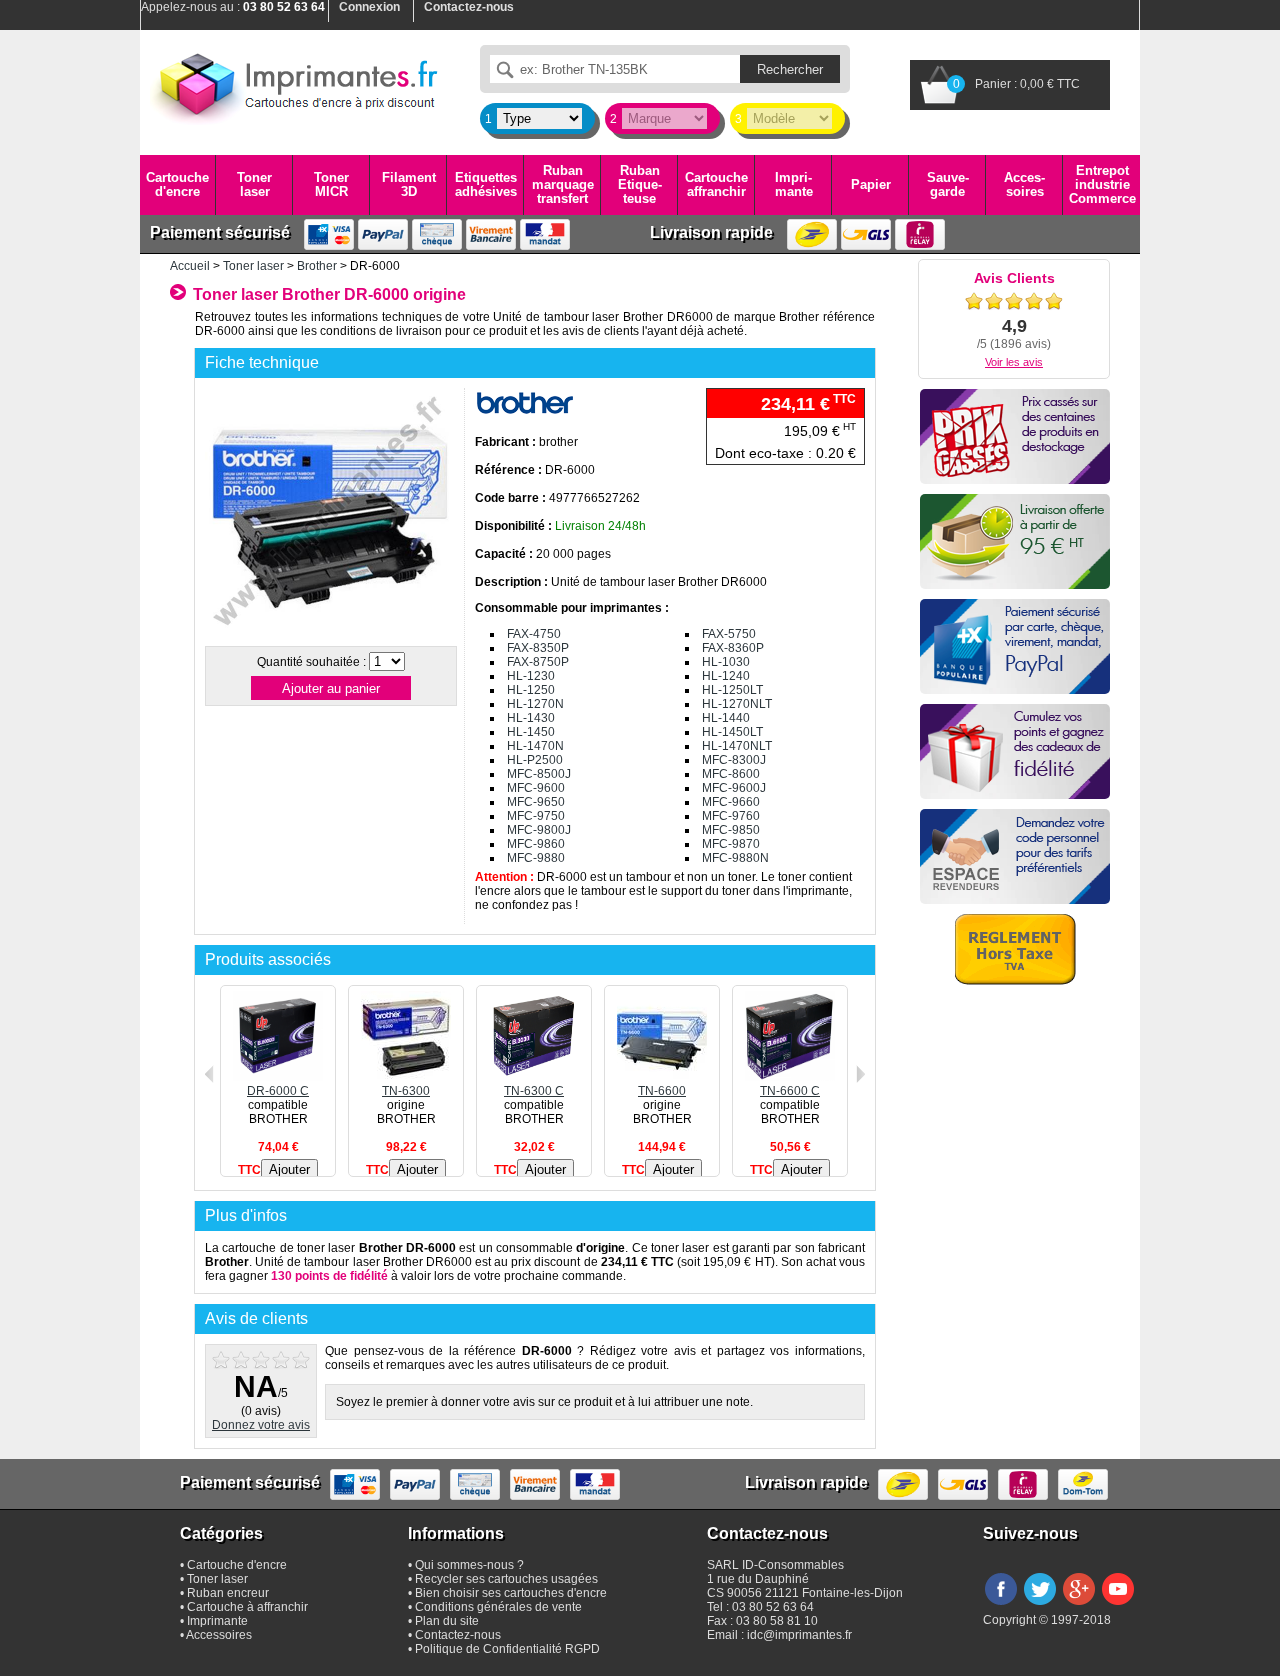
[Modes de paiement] (1015, 646)
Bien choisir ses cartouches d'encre (511, 1593)
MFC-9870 (731, 844)
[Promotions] (1015, 436)
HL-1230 (531, 676)
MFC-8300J (734, 760)
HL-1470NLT (737, 746)
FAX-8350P (538, 648)
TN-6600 (662, 1091)
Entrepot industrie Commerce (1102, 185)
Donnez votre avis (261, 1425)
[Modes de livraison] (1015, 541)
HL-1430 (531, 718)
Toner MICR (331, 184)
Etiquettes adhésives (486, 184)
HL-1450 (531, 732)
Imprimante (794, 184)
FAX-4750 (534, 634)
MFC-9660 (731, 802)
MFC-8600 (731, 774)
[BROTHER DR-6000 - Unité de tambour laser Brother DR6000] (330, 634)
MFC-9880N (735, 858)
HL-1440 (726, 718)
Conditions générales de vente (498, 1607)
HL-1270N (535, 704)
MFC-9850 (731, 830)
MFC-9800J (539, 830)
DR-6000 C (278, 1091)
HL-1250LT (732, 690)
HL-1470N (535, 746)
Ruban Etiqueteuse (640, 185)
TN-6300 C (534, 1091)
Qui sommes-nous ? (469, 1565)
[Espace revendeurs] (1015, 856)
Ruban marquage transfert (563, 185)
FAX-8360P (733, 648)
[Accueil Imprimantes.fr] (295, 85)
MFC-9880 (536, 858)
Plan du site (447, 1621)
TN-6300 (406, 1091)
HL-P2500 (535, 760)
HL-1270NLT (737, 704)
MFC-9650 (536, 802)
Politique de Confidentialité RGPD (507, 1649)
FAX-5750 (729, 634)
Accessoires (1024, 184)
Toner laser (254, 184)
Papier (871, 184)
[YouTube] (1118, 1606)
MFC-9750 (536, 816)
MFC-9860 (536, 844)
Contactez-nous (458, 1635)
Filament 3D (409, 184)
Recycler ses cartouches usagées (506, 1579)
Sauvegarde (948, 184)
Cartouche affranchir (716, 184)
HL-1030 (726, 662)
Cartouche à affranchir (247, 1607)
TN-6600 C (790, 1091)
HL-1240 (726, 676)
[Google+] (1079, 1606)
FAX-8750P (538, 662)
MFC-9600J (734, 788)
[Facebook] (1001, 1606)
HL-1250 (531, 690)
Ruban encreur (228, 1593)
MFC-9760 (731, 816)
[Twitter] (1040, 1606)
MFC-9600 (536, 788)
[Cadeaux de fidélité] (1015, 751)
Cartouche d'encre (177, 184)
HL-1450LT (732, 732)
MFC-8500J (539, 774)
